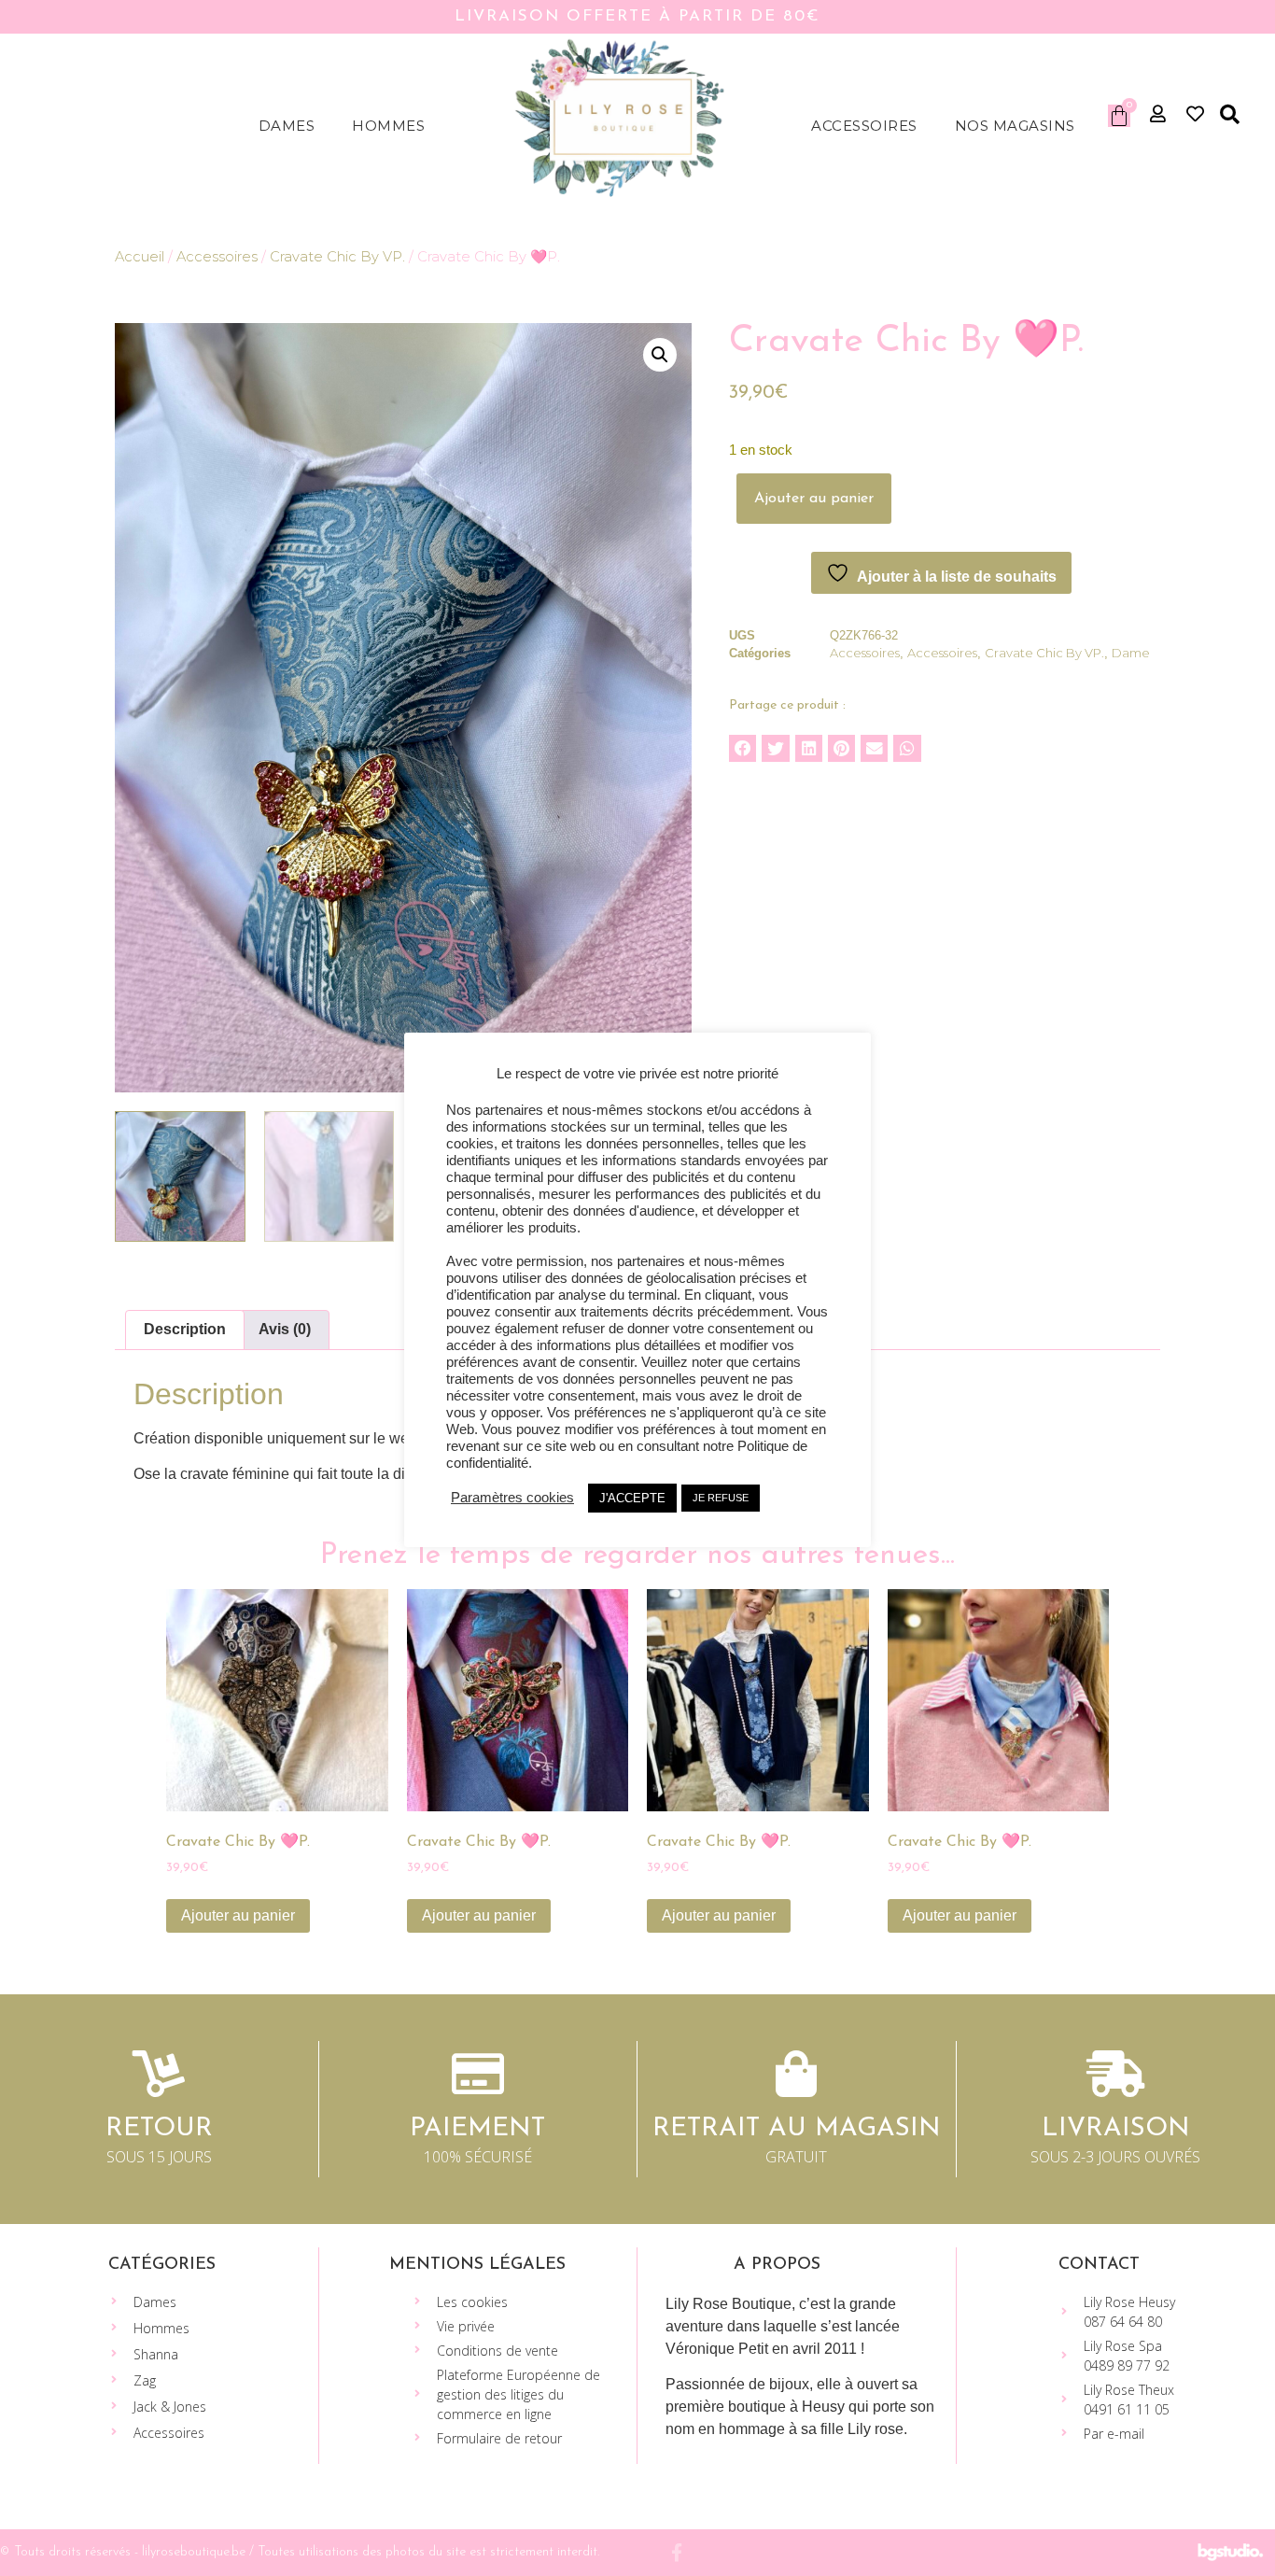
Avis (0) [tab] (285, 1329)
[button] (1230, 115)
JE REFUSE (721, 1498)
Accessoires (864, 126)
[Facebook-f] (677, 2552)
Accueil (140, 257)
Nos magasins (1015, 126)
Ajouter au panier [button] (238, 1915)
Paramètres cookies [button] (512, 1498)
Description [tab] (185, 1329)
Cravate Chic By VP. (337, 257)
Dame (1131, 653)
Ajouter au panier (814, 499)
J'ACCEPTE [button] (632, 1498)
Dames (287, 126)
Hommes (388, 126)
